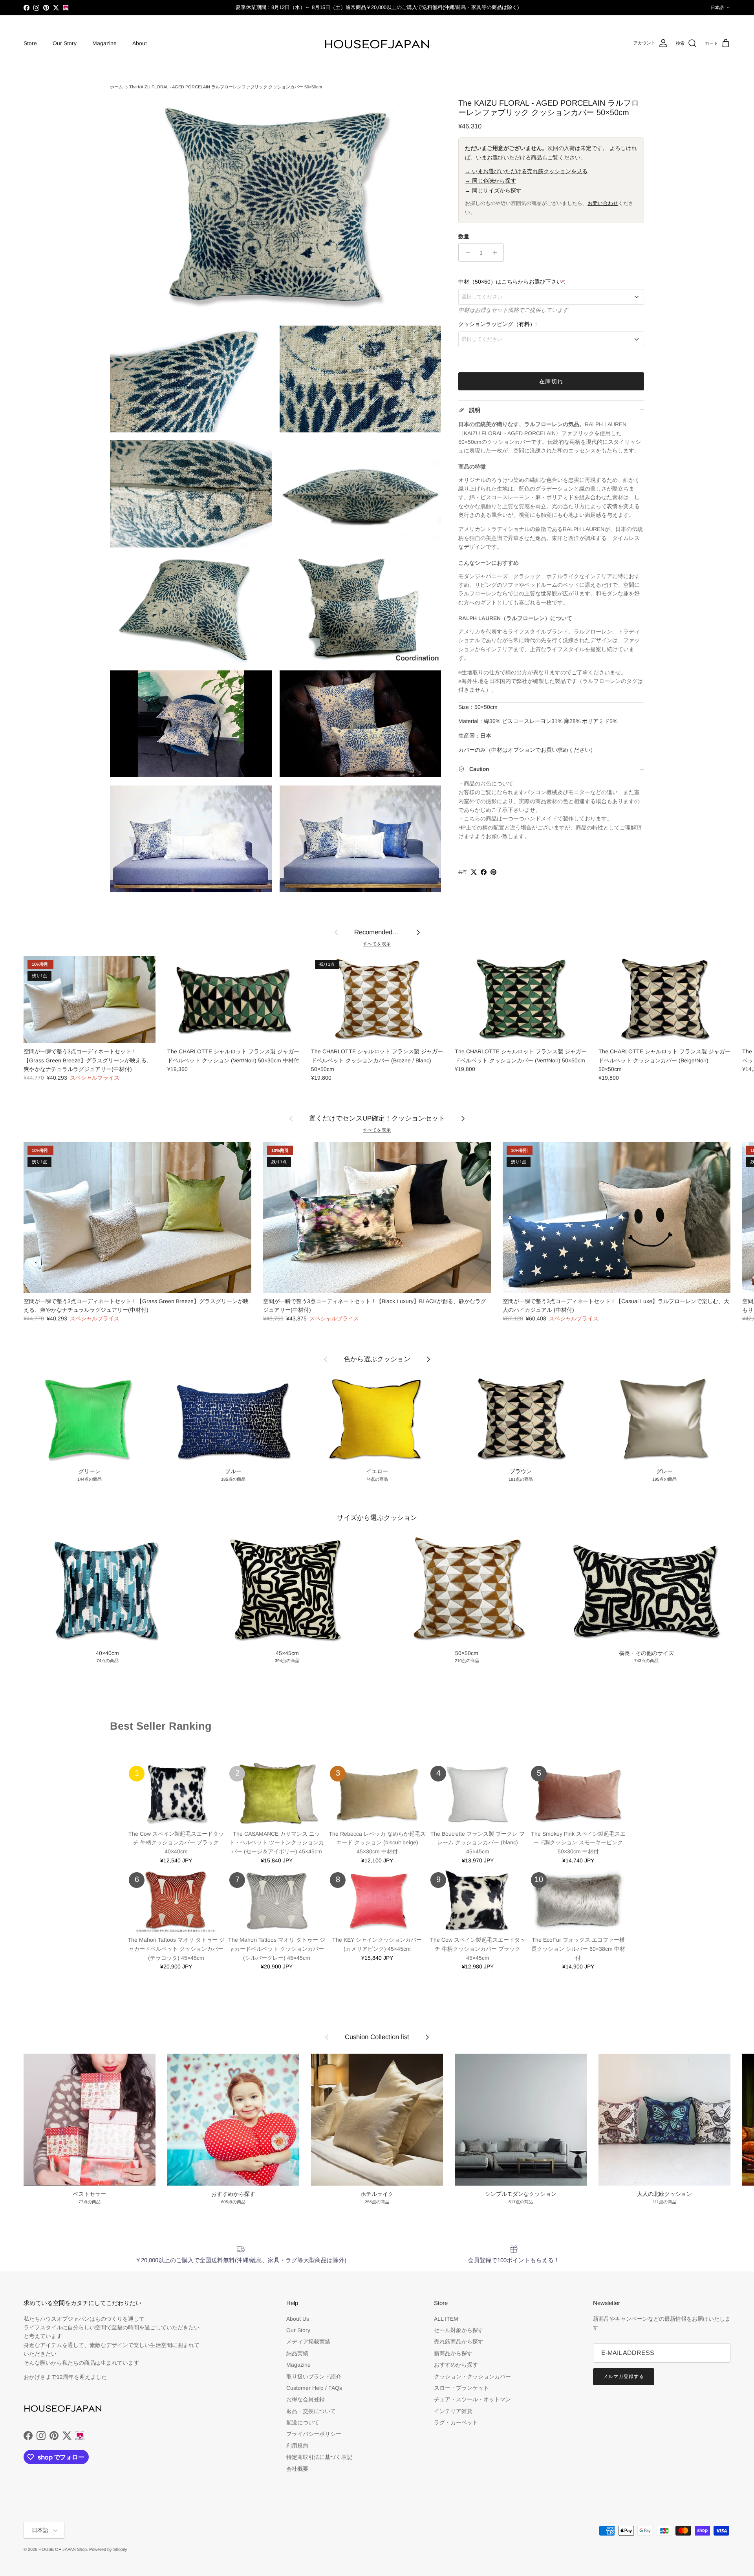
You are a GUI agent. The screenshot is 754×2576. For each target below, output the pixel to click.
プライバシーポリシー (314, 2434)
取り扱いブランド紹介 (314, 2376)
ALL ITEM (446, 2319)
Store (30, 43)
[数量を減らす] (466, 253)
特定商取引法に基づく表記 (319, 2457)
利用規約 (297, 2446)
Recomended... (377, 932)
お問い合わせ (603, 203)
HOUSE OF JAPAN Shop (63, 2549)
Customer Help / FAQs (314, 2388)
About (140, 43)
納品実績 (297, 2353)
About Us (298, 2319)
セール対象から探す (459, 2330)
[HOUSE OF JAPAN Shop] (377, 44)
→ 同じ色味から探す (490, 181)
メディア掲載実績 (308, 2342)
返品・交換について (311, 2411)
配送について (303, 2422)
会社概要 (297, 2469)
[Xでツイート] (474, 872)
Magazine (104, 43)
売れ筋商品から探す (459, 2342)
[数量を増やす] (497, 253)
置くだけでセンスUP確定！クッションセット (377, 1118)
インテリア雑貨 (453, 2411)
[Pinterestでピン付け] (493, 872)
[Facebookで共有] (484, 872)
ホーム (116, 87)
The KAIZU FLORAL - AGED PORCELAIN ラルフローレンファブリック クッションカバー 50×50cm (226, 87)
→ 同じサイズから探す (493, 190)
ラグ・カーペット (456, 2422)
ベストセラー (129, 1742)
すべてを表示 (377, 944)
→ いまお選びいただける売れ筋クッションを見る (526, 171)
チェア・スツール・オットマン (472, 2399)
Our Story (65, 43)
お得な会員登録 (306, 2399)
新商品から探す (453, 2353)
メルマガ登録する (624, 2376)
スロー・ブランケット (461, 2388)
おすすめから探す (456, 2365)
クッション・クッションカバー (472, 2376)
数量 (464, 236)
